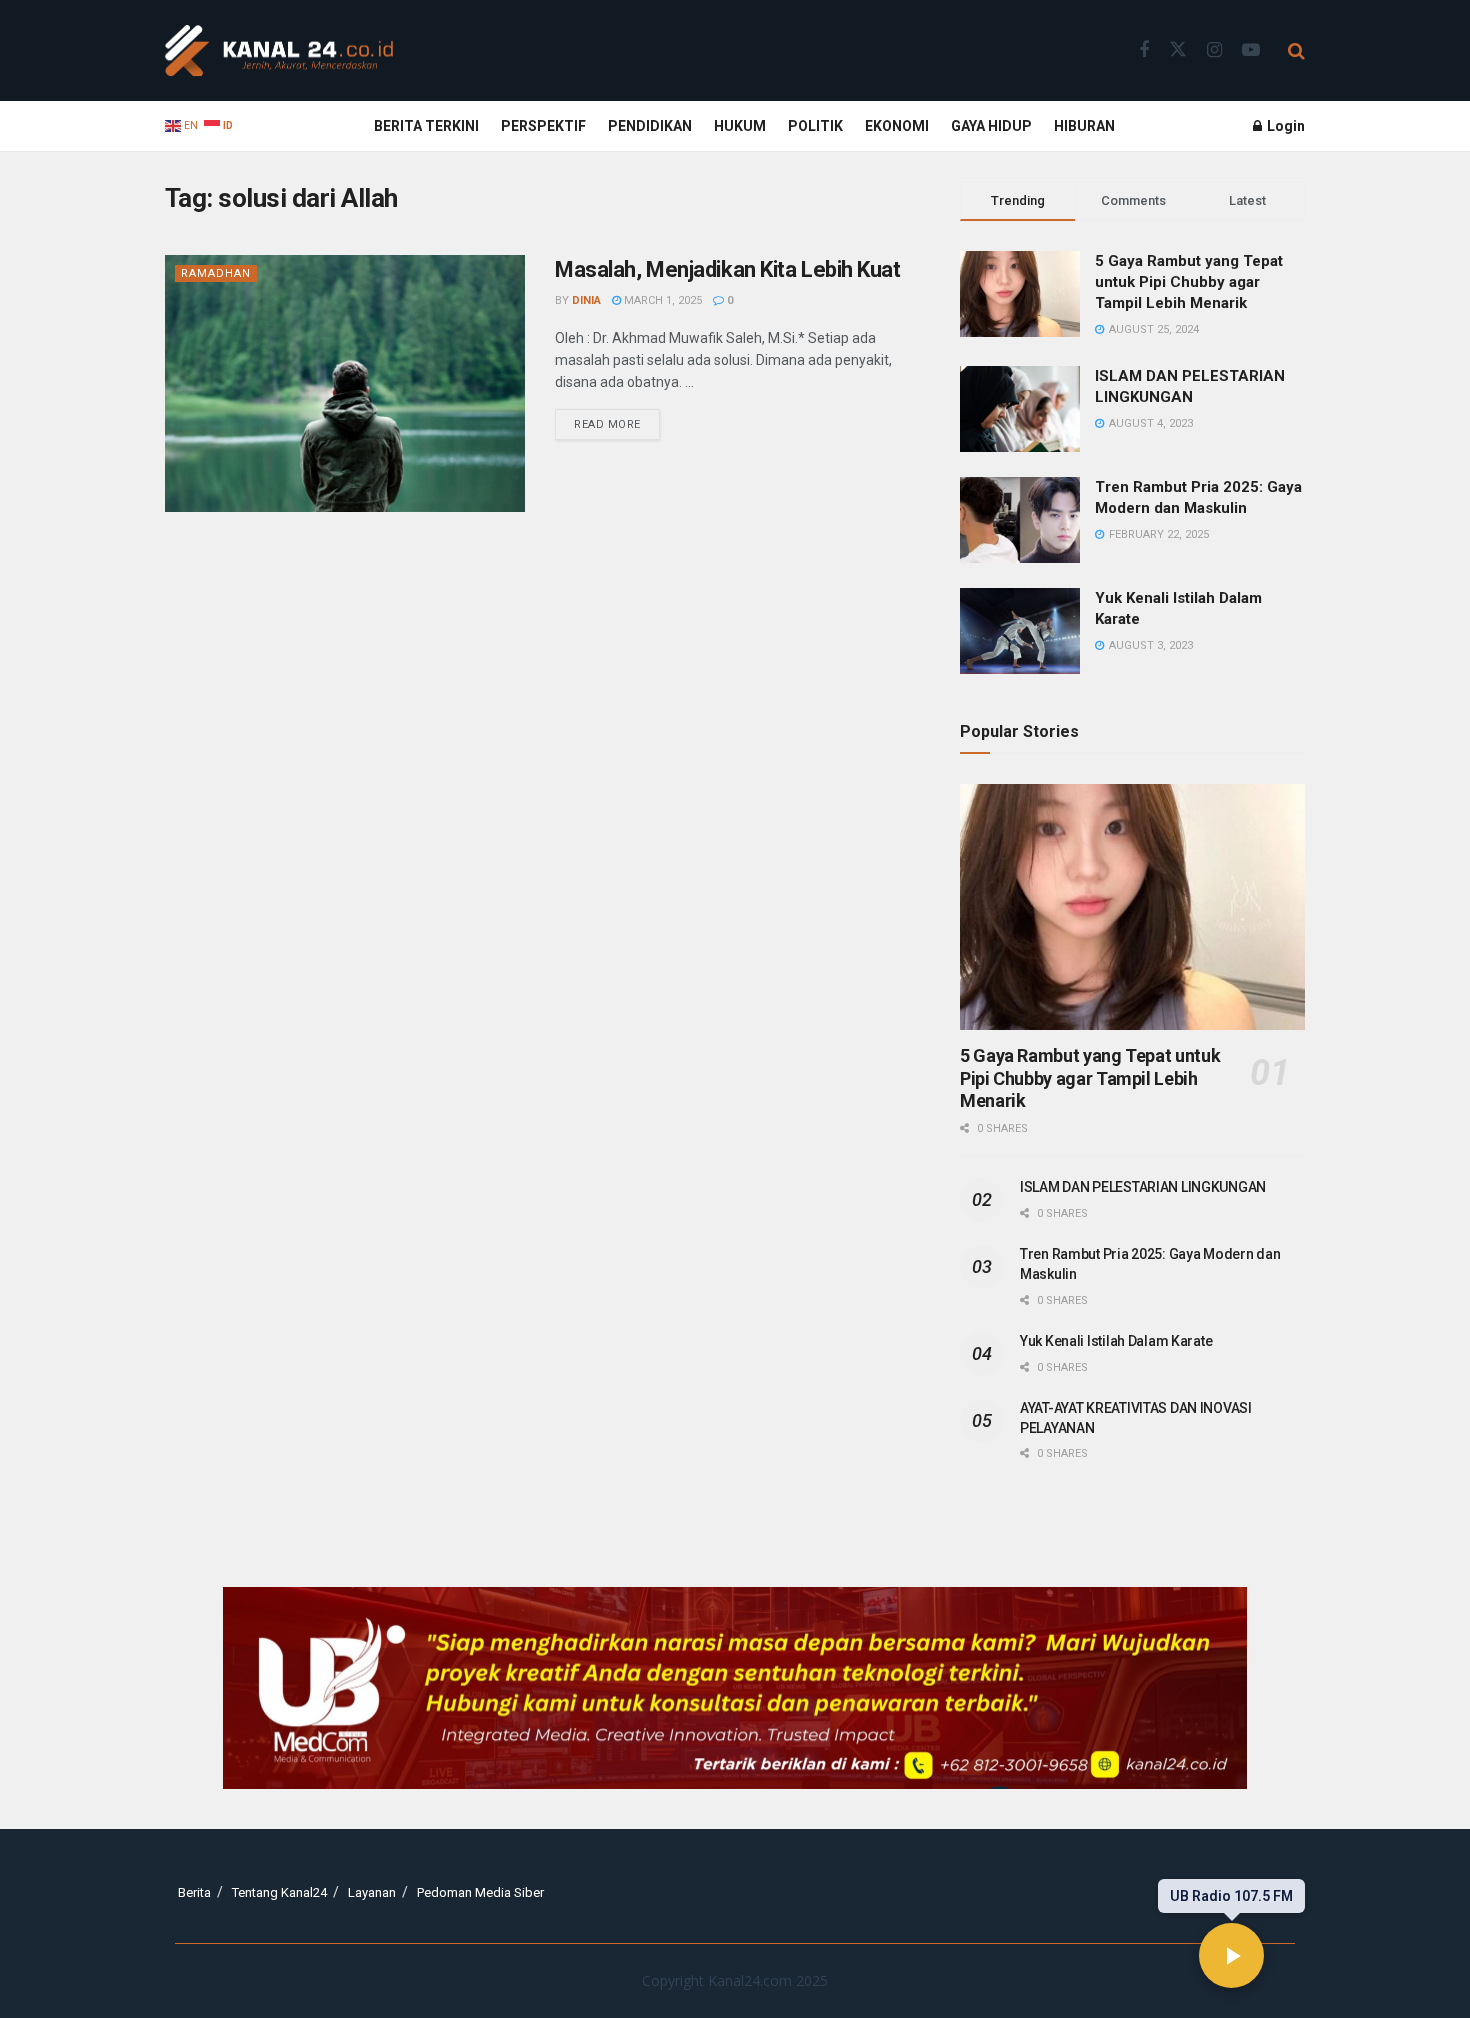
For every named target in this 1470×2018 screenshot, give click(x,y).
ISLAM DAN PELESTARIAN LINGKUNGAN (1143, 1187)
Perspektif (543, 126)
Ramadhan (216, 273)
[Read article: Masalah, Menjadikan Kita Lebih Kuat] (345, 383)
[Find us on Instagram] (1214, 50)
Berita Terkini (426, 126)
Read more (617, 420)
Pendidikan (650, 126)
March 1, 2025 (661, 300)
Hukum (740, 126)
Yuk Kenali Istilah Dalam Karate (1116, 1341)
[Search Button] (1296, 51)
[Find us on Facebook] (1144, 50)
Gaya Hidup (991, 126)
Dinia (586, 300)
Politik (815, 126)
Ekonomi (897, 126)
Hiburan (1084, 126)
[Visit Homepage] (279, 51)
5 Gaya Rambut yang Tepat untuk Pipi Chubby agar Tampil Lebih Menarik (1189, 282)
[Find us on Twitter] (1178, 50)
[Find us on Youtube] (1251, 50)
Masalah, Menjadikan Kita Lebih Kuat (728, 269)
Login (1284, 126)
